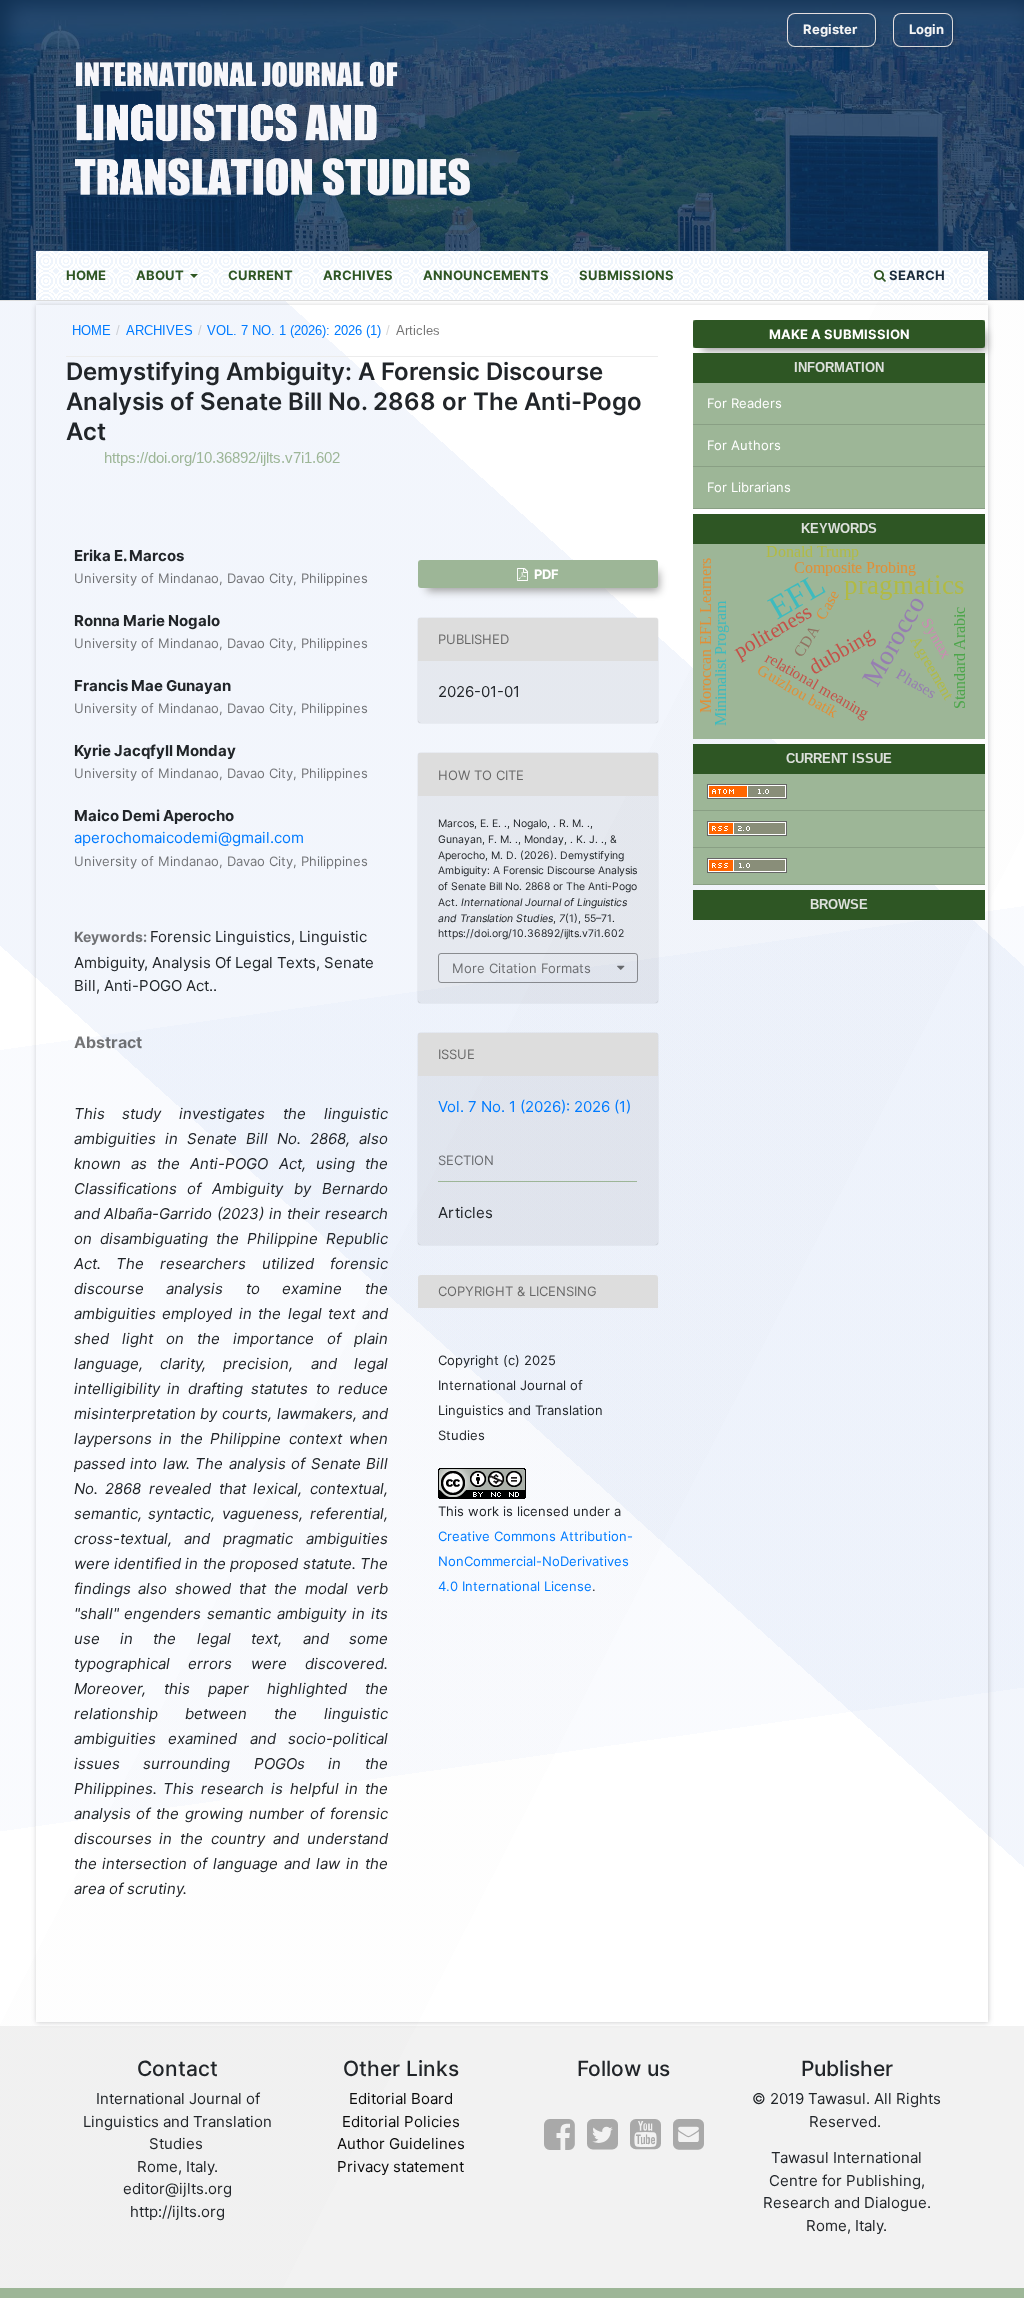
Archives (358, 275)
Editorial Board (401, 2098)
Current (260, 275)
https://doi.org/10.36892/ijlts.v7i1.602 (222, 457)
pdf (545, 574)
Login (926, 29)
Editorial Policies (401, 2121)
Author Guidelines (401, 2143)
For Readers (744, 403)
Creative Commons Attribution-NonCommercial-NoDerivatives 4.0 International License (535, 1561)
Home (86, 275)
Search (915, 275)
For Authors (744, 445)
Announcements (486, 275)
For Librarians (749, 487)
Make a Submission (839, 334)
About (161, 275)
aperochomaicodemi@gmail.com (189, 837)
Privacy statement (400, 2166)
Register (830, 29)
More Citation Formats (521, 968)
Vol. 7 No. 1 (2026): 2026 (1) (294, 330)
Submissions (626, 275)
